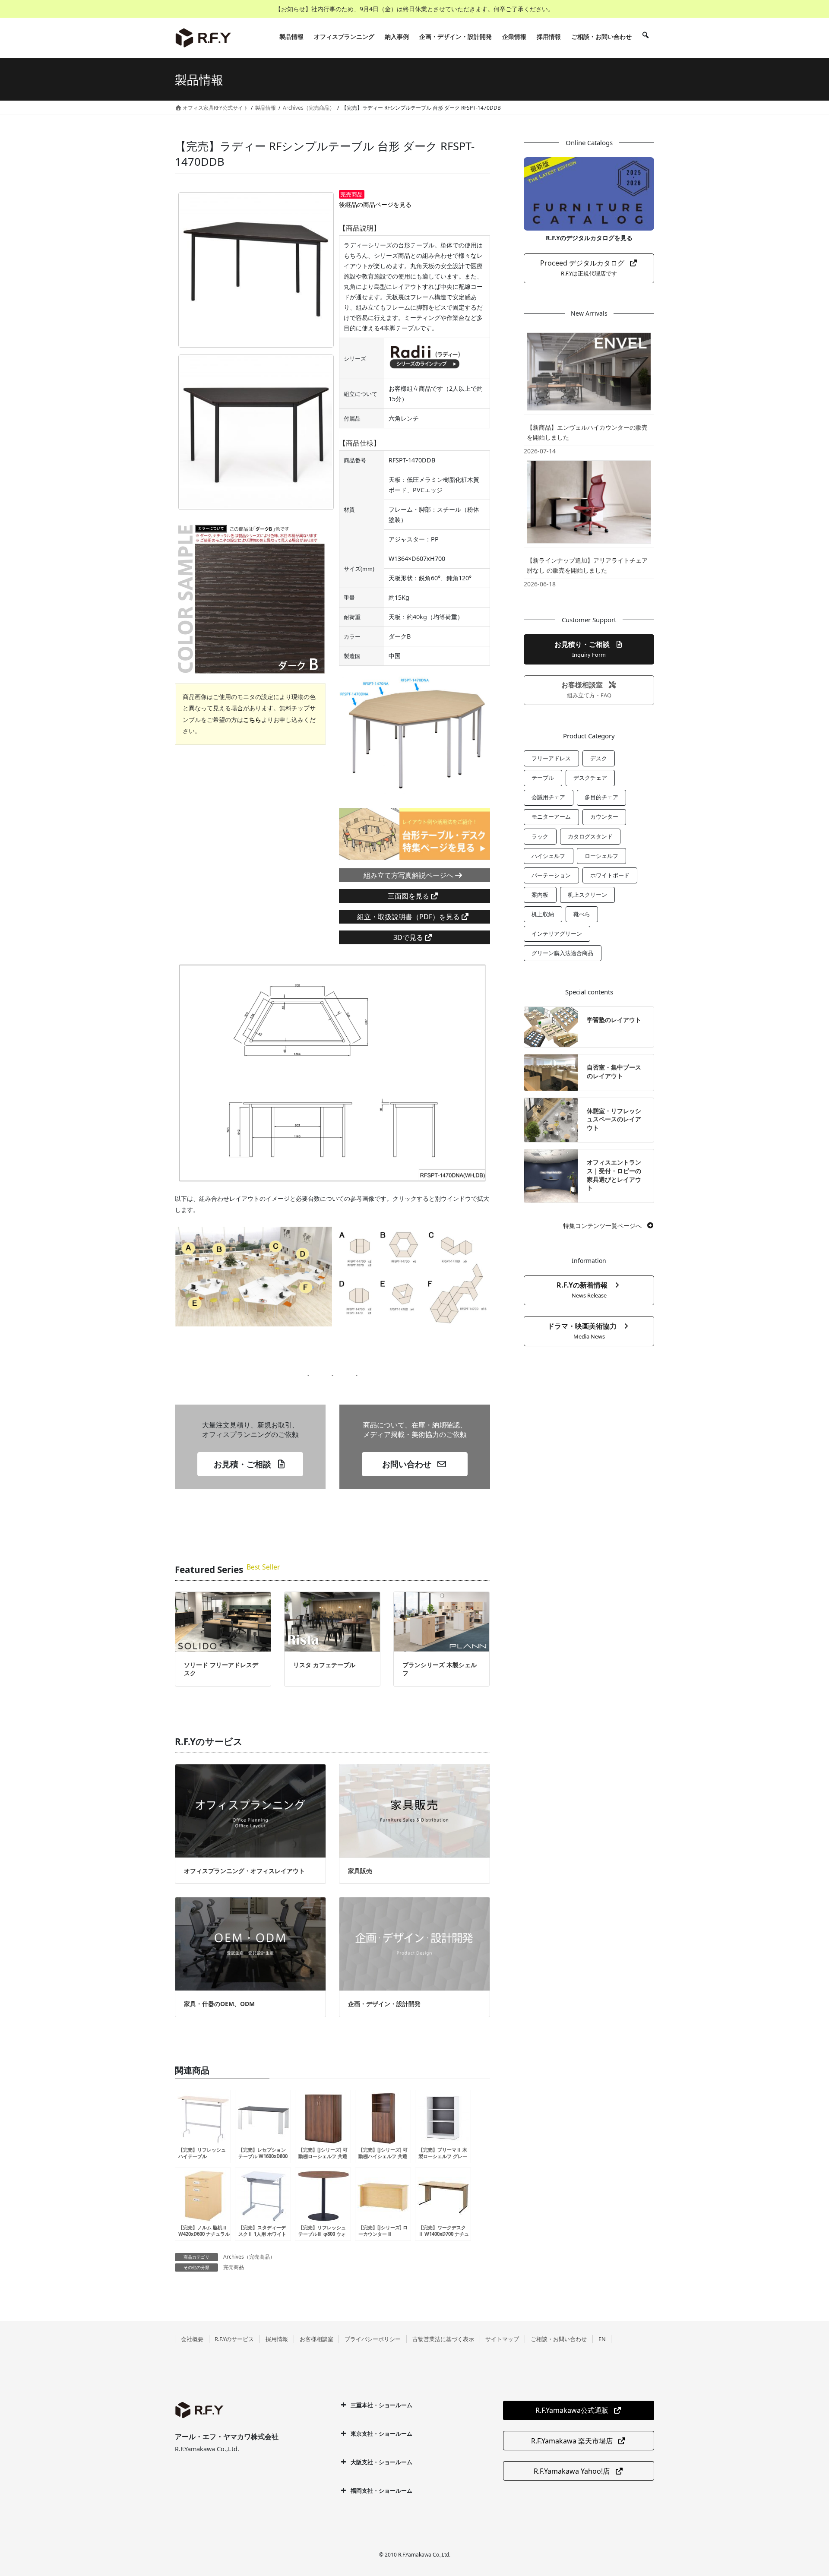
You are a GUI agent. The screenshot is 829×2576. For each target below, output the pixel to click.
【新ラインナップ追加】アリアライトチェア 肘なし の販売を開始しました (587, 565)
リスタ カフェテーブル (324, 1665)
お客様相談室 (316, 2339)
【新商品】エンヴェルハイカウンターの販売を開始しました (587, 432)
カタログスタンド (590, 836)
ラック (540, 836)
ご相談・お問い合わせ (559, 2339)
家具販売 (360, 1871)
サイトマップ (502, 2339)
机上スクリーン (587, 895)
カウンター (604, 816)
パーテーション (551, 875)
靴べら (582, 914)
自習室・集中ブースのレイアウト (614, 1071)
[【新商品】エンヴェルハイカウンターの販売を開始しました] (589, 371)
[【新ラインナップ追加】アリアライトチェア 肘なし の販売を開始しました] (589, 502)
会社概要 (192, 2339)
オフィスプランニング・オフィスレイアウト (244, 1871)
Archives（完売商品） (249, 2257)
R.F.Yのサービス (234, 2339)
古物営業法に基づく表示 (443, 2339)
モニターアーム (551, 816)
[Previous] (357, 737)
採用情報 (277, 2339)
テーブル (543, 778)
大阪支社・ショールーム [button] (381, 2462)
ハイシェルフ (548, 856)
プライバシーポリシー (373, 2339)
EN (602, 2339)
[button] (250, 1464)
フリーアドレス (551, 758)
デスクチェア (590, 778)
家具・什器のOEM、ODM (219, 2004)
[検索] (645, 37)
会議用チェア (548, 797)
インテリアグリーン (557, 934)
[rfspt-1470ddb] (256, 270)
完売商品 (234, 2267)
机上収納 (543, 914)
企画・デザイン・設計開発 (384, 2004)
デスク (599, 758)
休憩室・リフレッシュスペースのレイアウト (614, 1119)
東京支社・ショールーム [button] (381, 2434)
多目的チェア (601, 797)
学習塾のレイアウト (614, 1020)
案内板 (540, 895)
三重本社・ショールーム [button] (381, 2405)
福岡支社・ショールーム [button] (381, 2491)
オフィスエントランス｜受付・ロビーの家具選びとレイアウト (614, 1175)
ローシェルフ (601, 856)
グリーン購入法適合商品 (562, 953)
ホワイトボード (610, 875)
